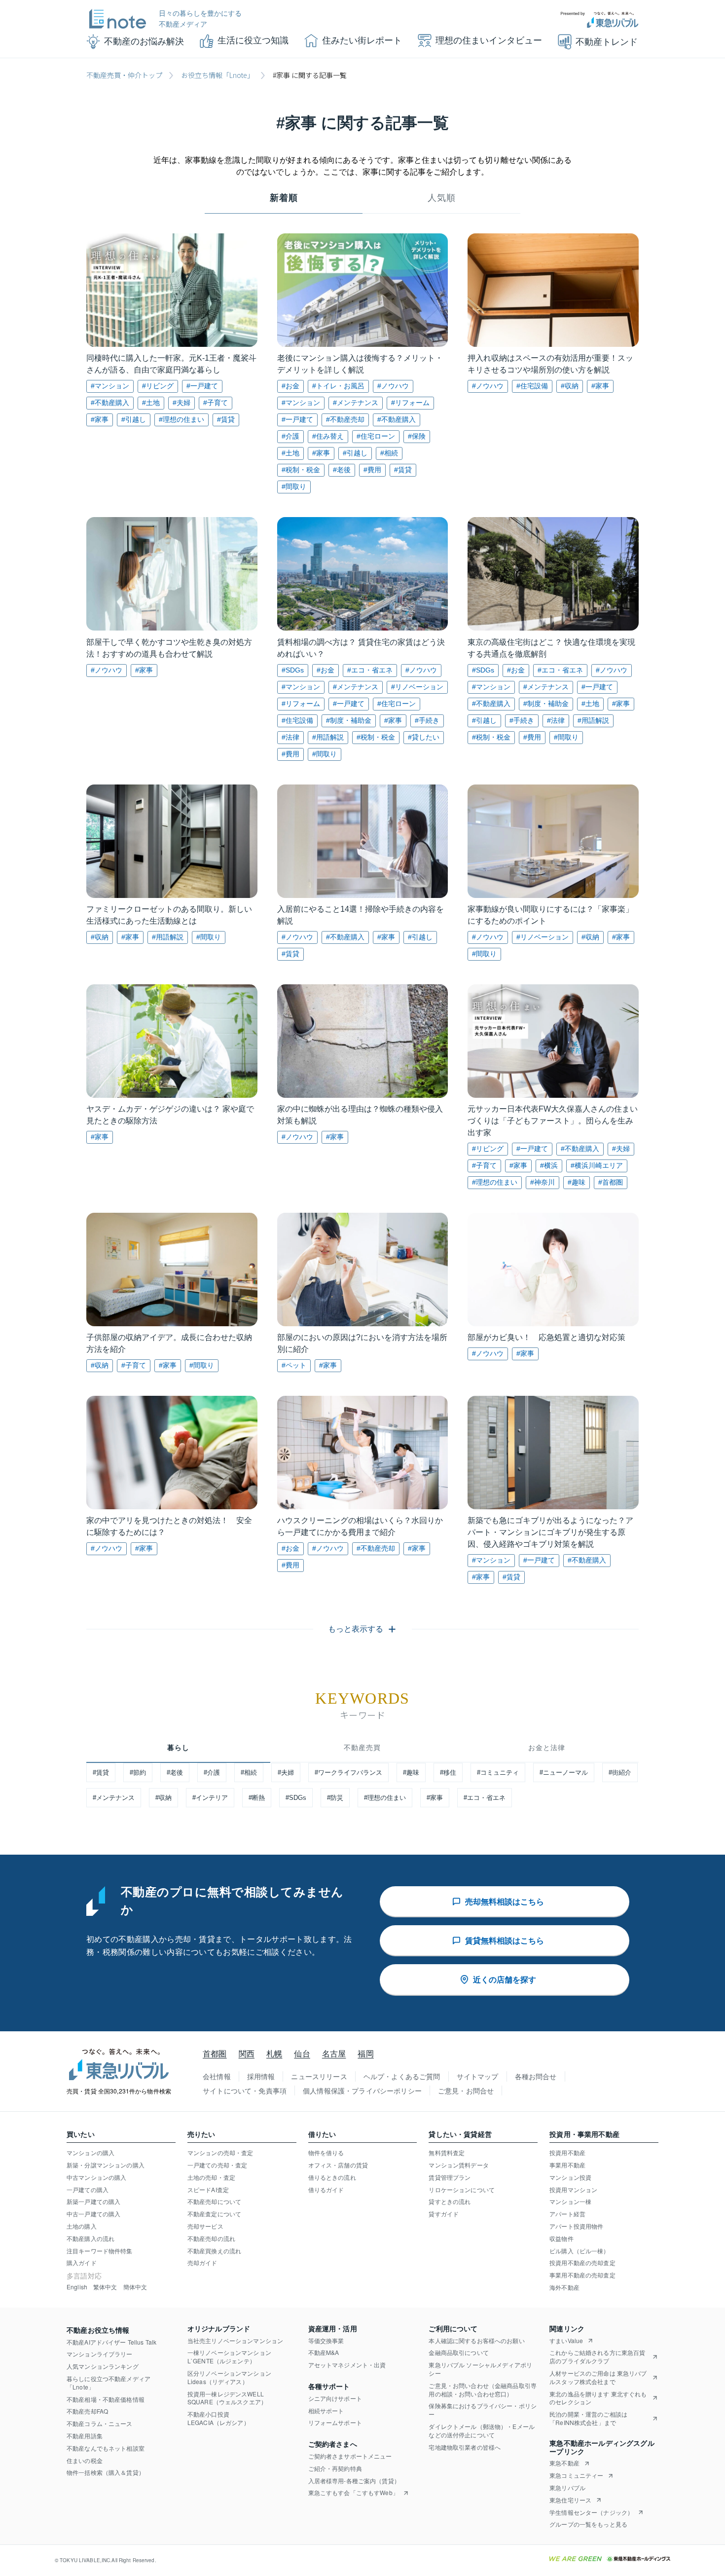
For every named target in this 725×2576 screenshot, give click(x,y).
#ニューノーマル (564, 1773)
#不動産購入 (110, 403)
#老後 (342, 470)
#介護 (290, 436)
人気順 (442, 198)
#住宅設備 (532, 386)
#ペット (294, 1365)
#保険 (417, 436)
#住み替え (328, 436)
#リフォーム (410, 403)
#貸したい (424, 737)
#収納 (570, 386)
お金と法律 (547, 1748)
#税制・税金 (301, 470)
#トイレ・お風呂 (338, 386)
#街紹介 (620, 1773)
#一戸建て (202, 386)
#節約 (138, 1773)
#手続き (427, 720)
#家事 (100, 419)
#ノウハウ (393, 386)
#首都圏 (611, 1182)
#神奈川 (543, 1182)
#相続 (389, 453)
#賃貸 (226, 419)
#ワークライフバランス (348, 1773)
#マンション (110, 386)
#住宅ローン (376, 436)
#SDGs (293, 670)
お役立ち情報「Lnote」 (217, 75)
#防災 (335, 1798)
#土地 (151, 403)
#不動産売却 (345, 419)
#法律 (290, 737)
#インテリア (210, 1798)
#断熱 (257, 1798)
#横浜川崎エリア (597, 1165)
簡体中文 (135, 2287)
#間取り (294, 486)
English (77, 2287)
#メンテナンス (356, 403)
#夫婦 (181, 403)
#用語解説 (328, 737)
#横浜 (549, 1165)
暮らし (178, 1748)
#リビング (158, 386)
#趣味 (577, 1182)
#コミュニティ (498, 1773)
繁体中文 (105, 2287)
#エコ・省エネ (370, 670)
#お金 (290, 386)
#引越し (134, 419)
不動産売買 (362, 1748)
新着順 (284, 198)
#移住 (448, 1773)
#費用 (372, 470)
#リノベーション (417, 687)
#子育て (216, 403)
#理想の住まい (181, 419)
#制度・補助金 (349, 720)
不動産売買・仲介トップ (124, 75)
